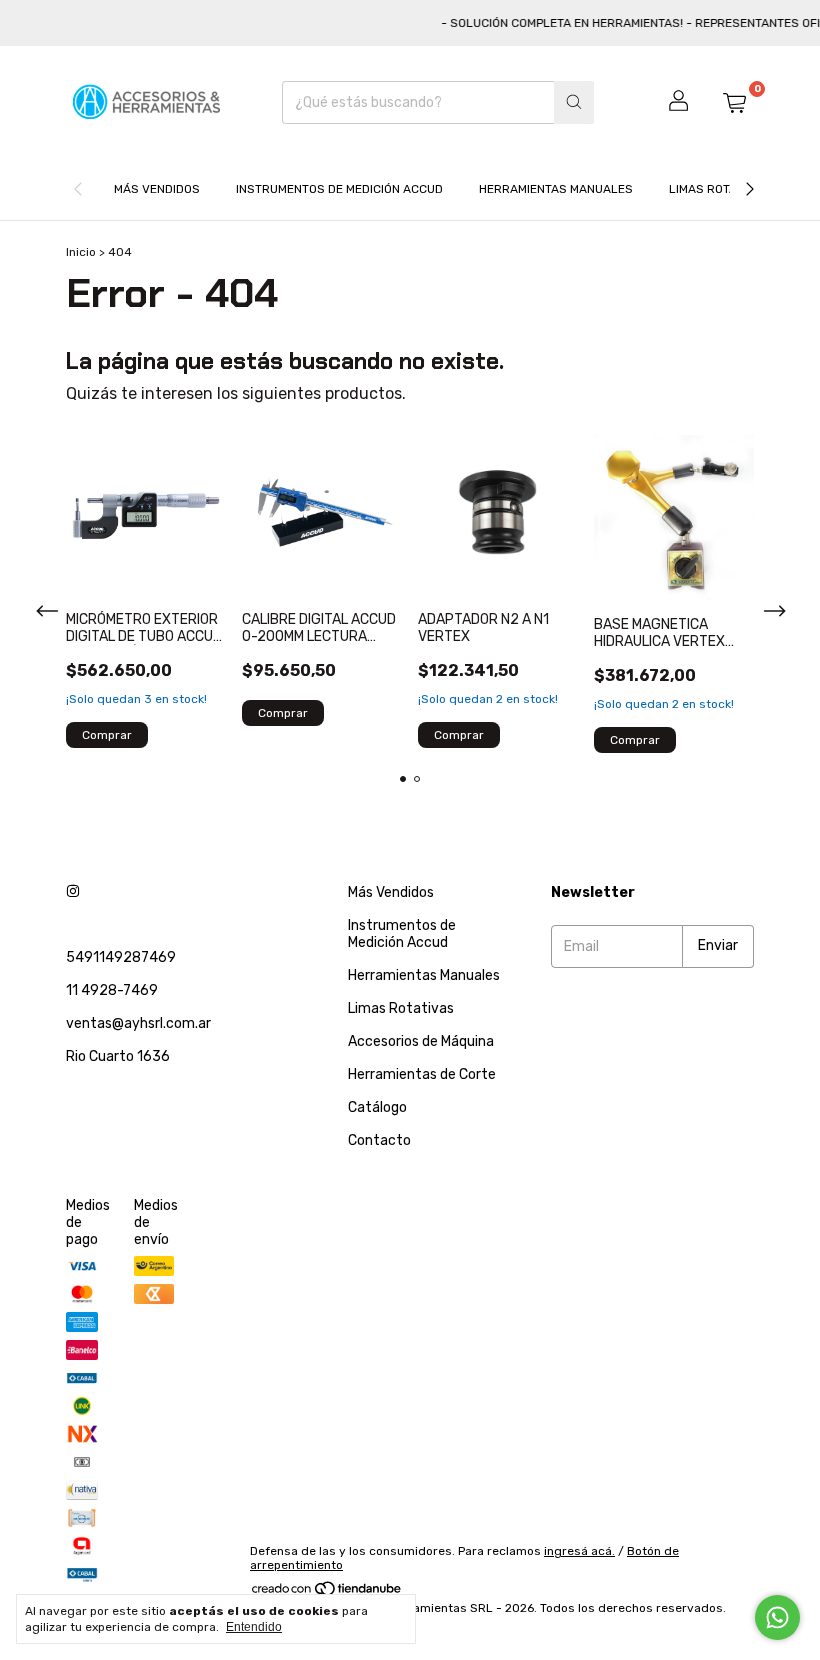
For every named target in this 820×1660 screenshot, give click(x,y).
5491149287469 (121, 957)
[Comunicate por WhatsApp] (777, 1617)
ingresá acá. (579, 1551)
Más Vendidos (157, 189)
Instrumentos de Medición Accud (339, 189)
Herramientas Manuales (556, 189)
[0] (734, 102)
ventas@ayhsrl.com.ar (138, 1023)
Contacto (379, 1140)
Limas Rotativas (719, 189)
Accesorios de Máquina (421, 1041)
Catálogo (377, 1107)
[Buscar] (574, 102)
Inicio (81, 252)
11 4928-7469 (112, 990)
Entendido (254, 1627)
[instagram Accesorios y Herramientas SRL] (73, 892)
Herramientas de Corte (422, 1074)
